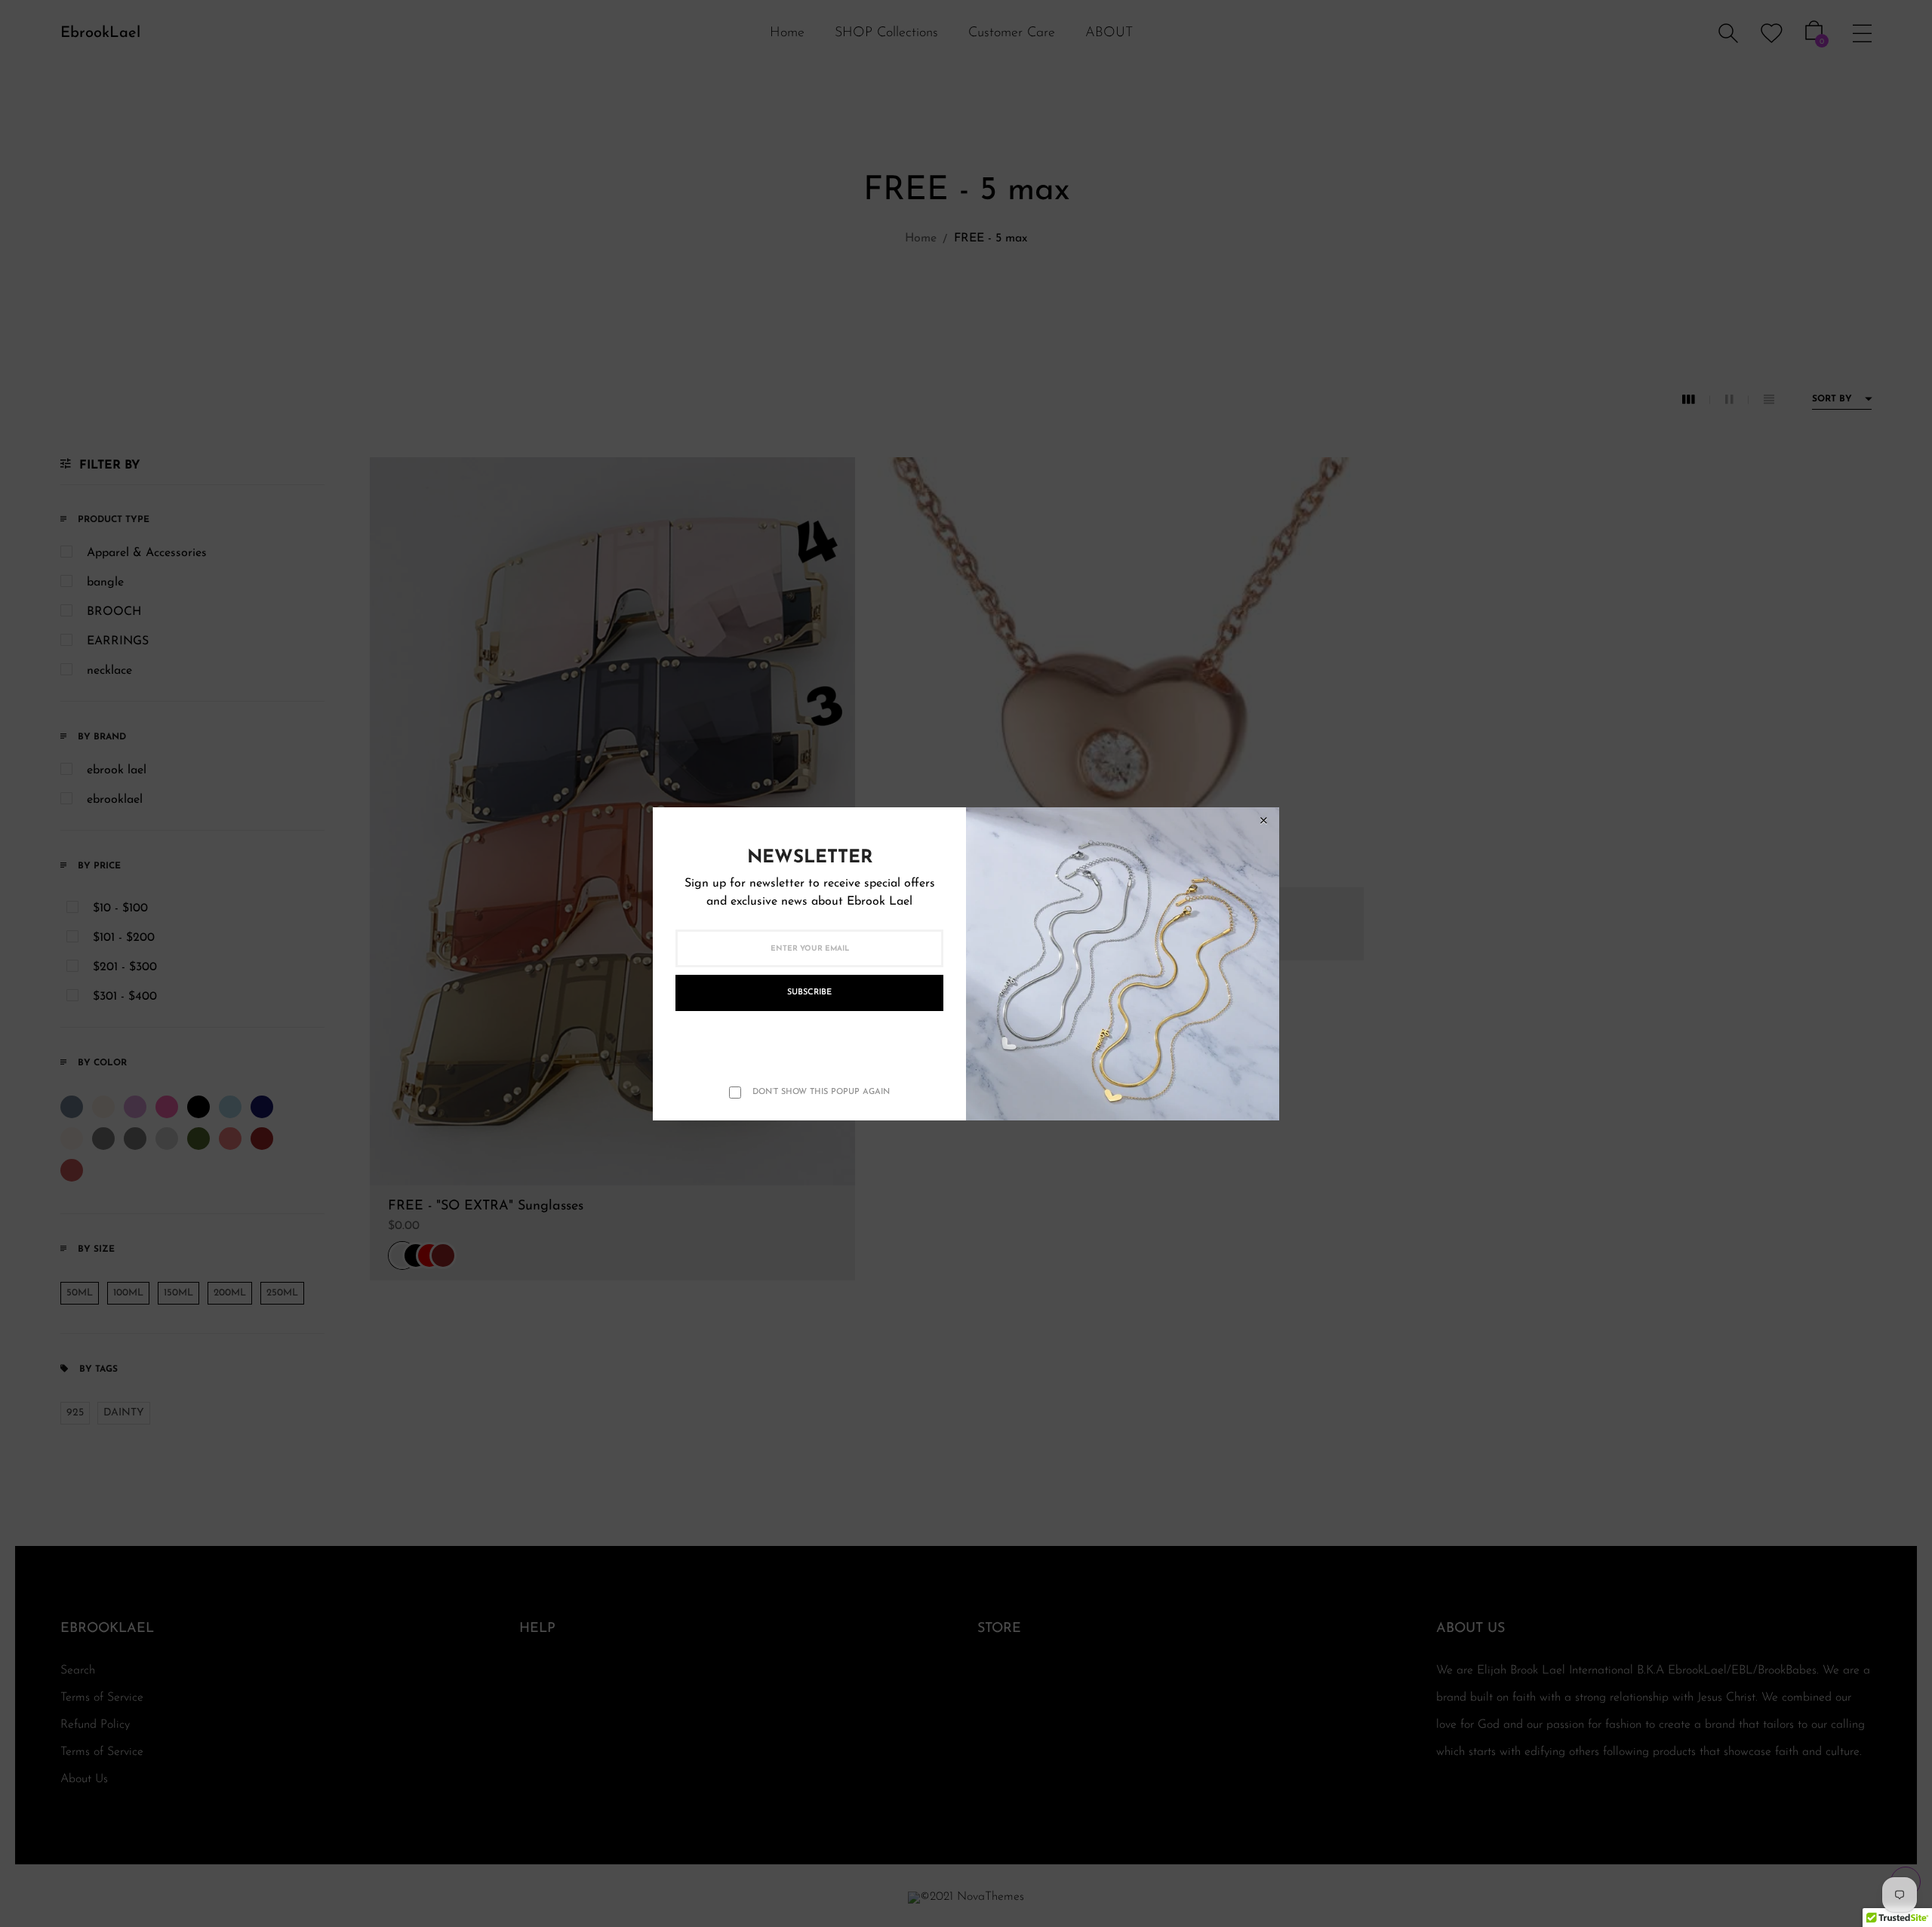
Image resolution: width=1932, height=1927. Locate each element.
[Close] (1263, 821)
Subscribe (809, 993)
